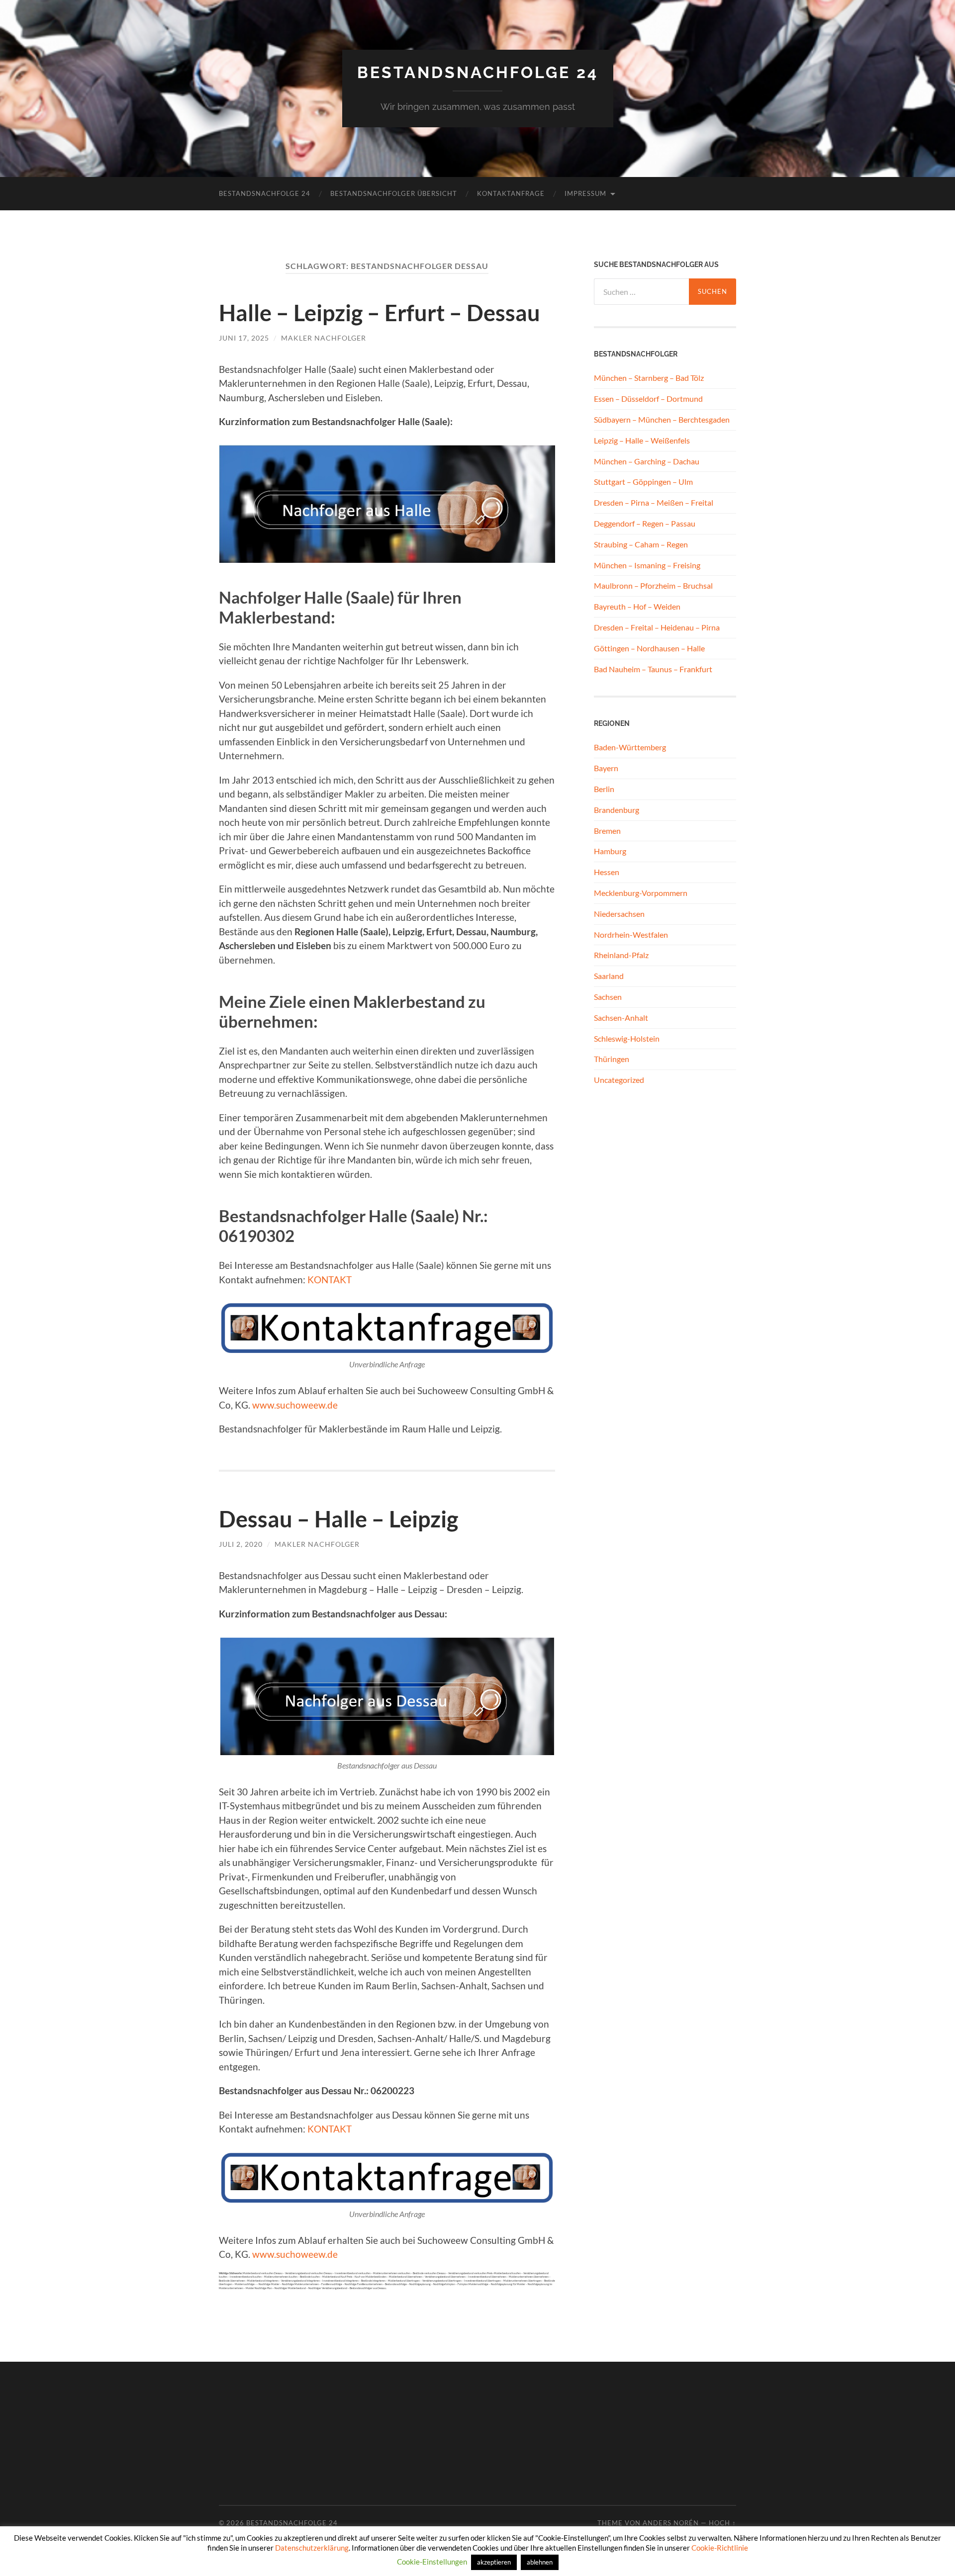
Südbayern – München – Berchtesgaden (662, 419)
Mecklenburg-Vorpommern (641, 893)
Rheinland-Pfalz (621, 955)
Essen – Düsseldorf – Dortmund (648, 399)
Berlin (604, 789)
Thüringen (612, 1059)
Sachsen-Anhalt (621, 1018)
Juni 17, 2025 (244, 338)
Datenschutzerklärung (312, 2548)
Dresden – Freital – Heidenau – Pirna (657, 627)
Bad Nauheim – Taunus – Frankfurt (653, 669)
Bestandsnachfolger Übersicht (394, 193)
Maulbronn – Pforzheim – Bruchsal (653, 585)
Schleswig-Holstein (627, 1038)
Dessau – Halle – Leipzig (338, 1519)
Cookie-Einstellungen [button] (432, 2562)
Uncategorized (619, 1080)
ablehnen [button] (540, 2562)
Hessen (607, 872)
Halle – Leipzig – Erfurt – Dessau (380, 313)
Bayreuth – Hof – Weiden (637, 606)
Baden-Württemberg (630, 747)
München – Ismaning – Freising (647, 565)
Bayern (606, 768)
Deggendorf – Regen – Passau (645, 523)
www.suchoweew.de (295, 1405)
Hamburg (610, 851)
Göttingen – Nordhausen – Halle (649, 648)
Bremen (607, 831)
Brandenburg (617, 810)
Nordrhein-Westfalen (631, 934)
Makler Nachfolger (324, 338)
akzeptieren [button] (494, 2562)
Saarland (609, 976)
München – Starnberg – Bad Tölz (649, 378)
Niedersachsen (619, 914)
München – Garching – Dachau (647, 461)
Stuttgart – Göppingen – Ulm (643, 482)
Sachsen (608, 997)
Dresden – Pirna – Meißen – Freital (654, 502)
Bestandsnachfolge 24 (478, 72)
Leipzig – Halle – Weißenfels (642, 440)
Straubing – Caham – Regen (641, 544)
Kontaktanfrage (511, 193)
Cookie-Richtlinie (720, 2548)
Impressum (585, 193)
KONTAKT (330, 1280)
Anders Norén (671, 2523)
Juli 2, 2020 (241, 1544)
